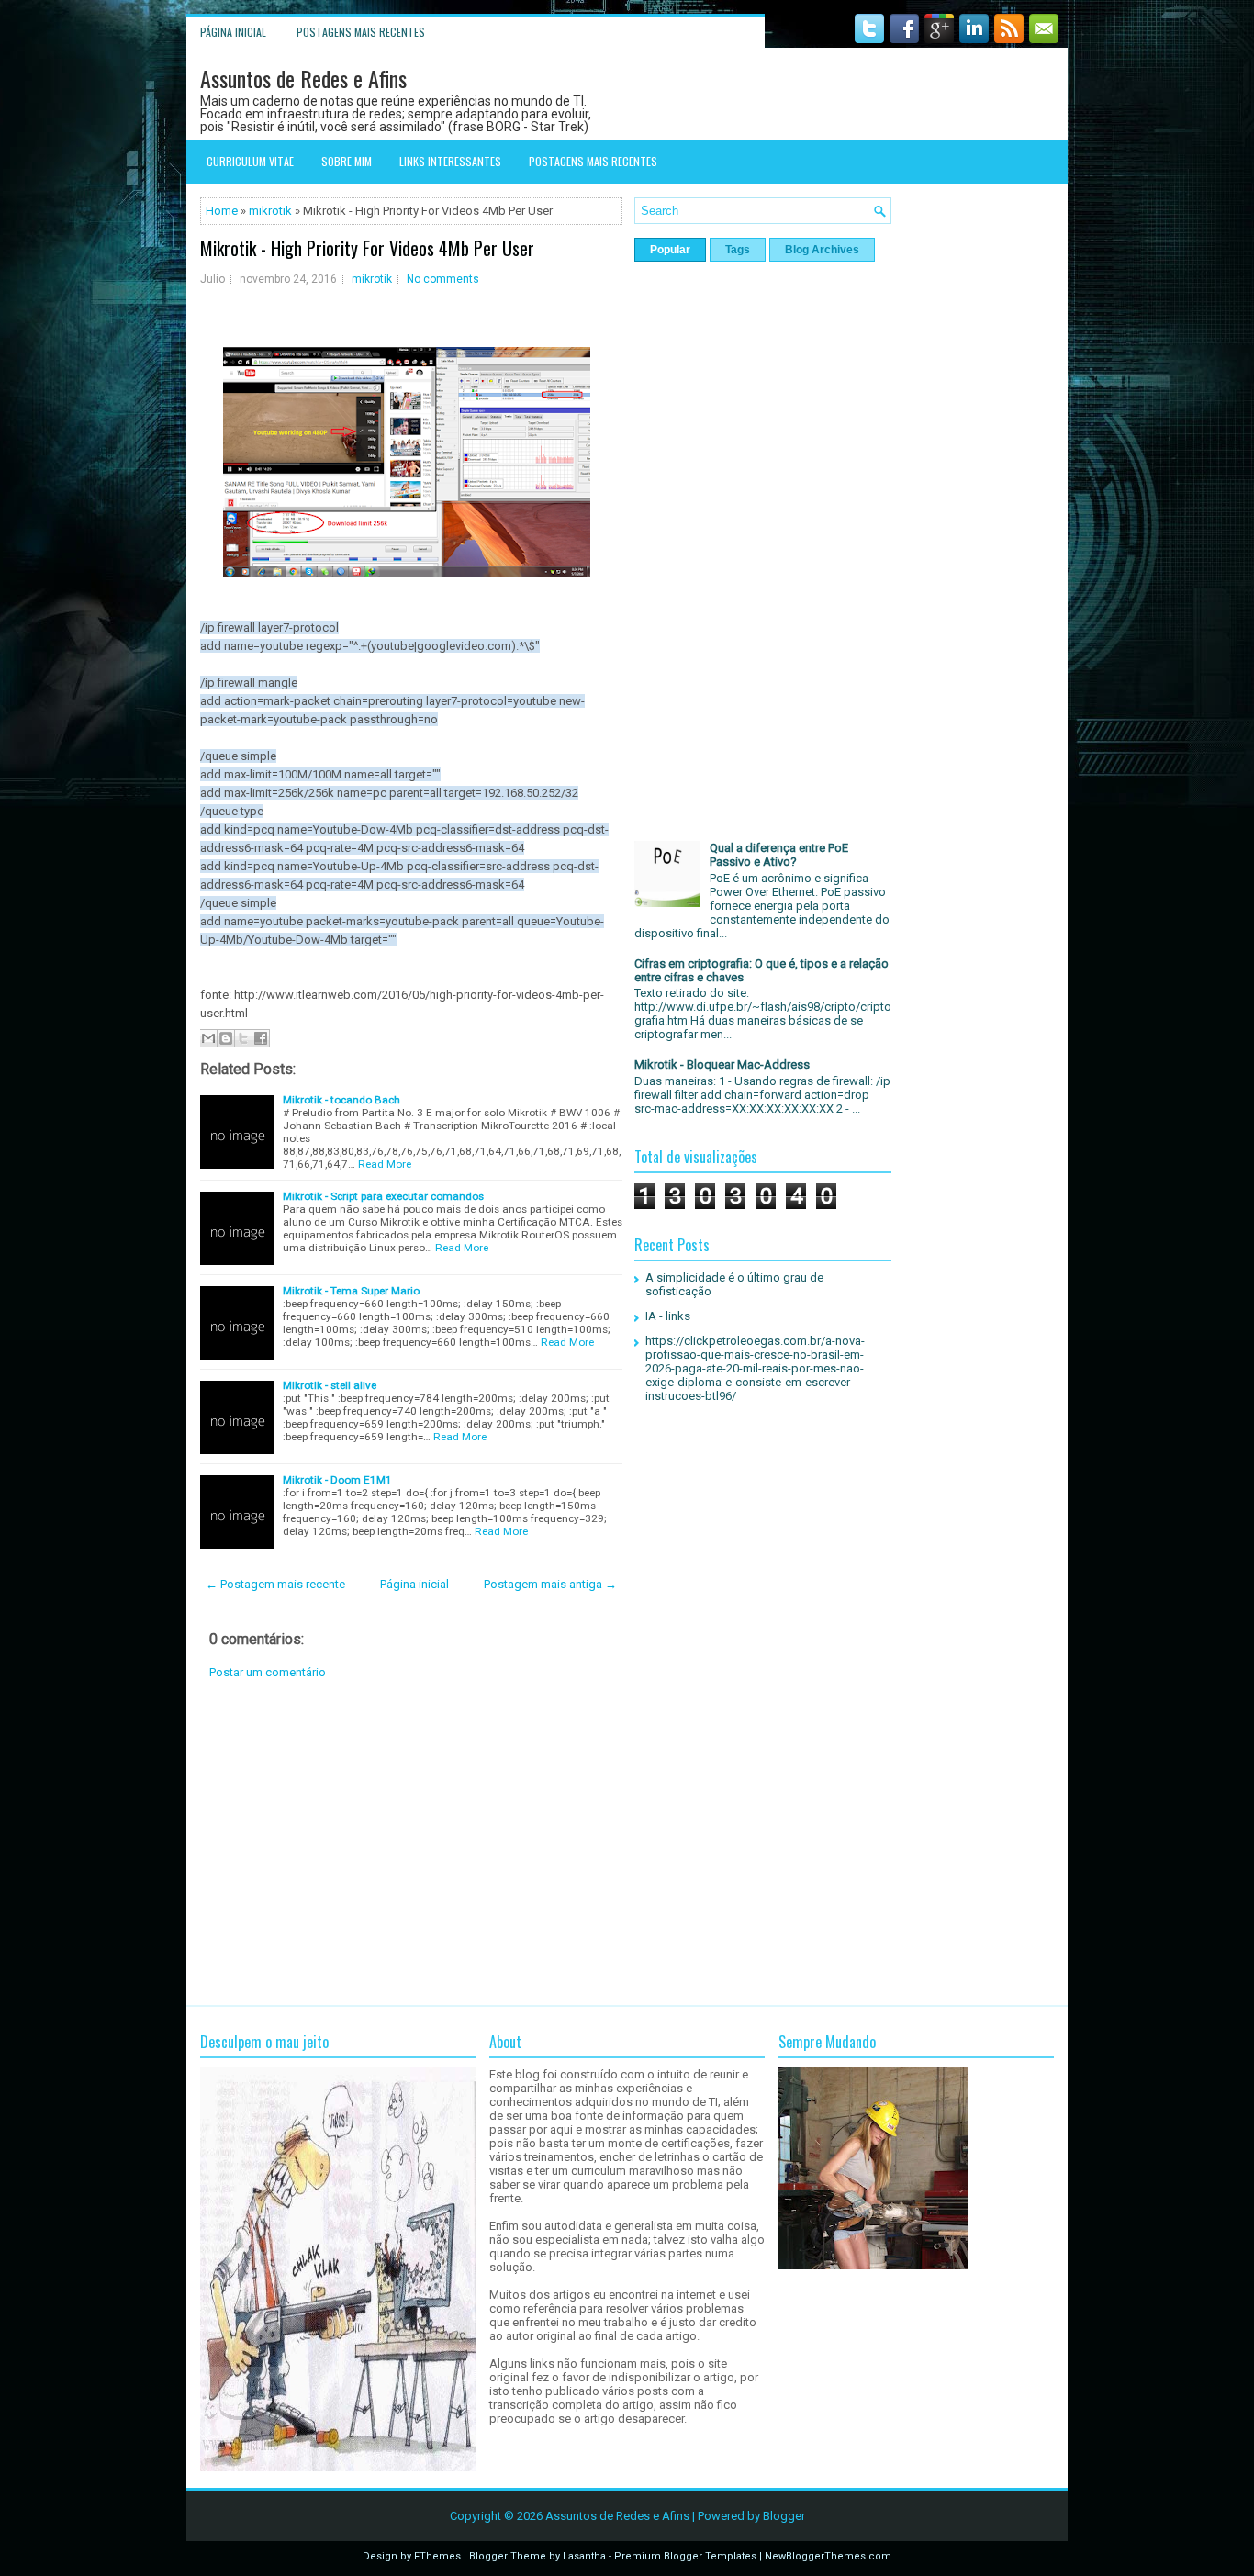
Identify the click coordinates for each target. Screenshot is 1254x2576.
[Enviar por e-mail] (208, 1038)
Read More (385, 1164)
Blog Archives (822, 250)
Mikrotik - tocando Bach (341, 1100)
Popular (670, 250)
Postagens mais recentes (361, 32)
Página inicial (233, 32)
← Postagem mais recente (275, 1584)
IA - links (668, 1316)
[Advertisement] (411, 1842)
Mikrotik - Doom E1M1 (337, 1480)
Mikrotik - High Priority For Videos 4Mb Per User (367, 248)
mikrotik (270, 211)
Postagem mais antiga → (550, 1584)
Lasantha (584, 2556)
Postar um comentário (268, 1672)
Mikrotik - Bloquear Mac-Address (722, 1064)
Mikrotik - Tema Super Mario (351, 1291)
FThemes (437, 2556)
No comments (443, 279)
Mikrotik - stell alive (330, 1385)
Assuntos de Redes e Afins (303, 78)
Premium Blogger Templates (685, 2556)
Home (222, 211)
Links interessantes (450, 161)
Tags (738, 250)
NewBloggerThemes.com (828, 2556)
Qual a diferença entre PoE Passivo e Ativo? (779, 855)
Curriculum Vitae (250, 161)
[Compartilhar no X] (243, 1038)
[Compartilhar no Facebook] (261, 1038)
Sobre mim (347, 161)
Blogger (784, 2516)
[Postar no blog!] (226, 1038)
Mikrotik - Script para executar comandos (383, 1196)
